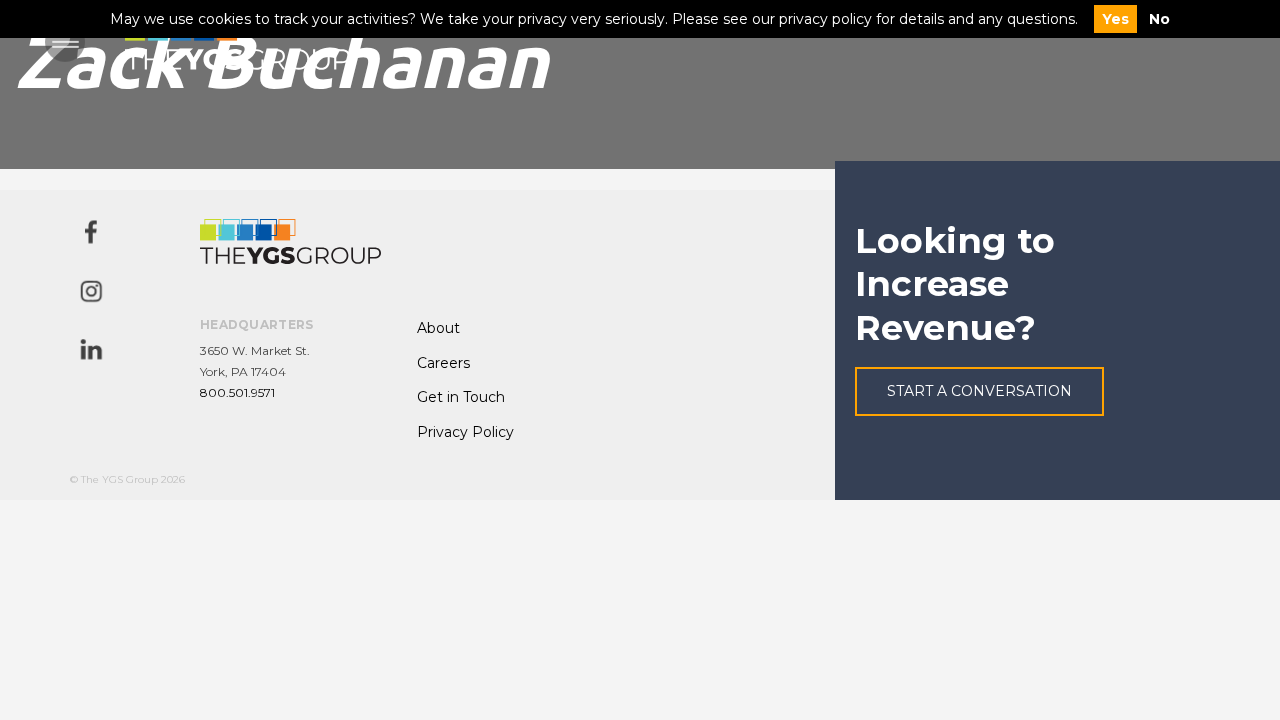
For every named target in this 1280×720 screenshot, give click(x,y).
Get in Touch (461, 397)
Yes (1115, 19)
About (438, 328)
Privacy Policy (465, 432)
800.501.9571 (237, 392)
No (1159, 19)
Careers (443, 363)
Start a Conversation (979, 391)
